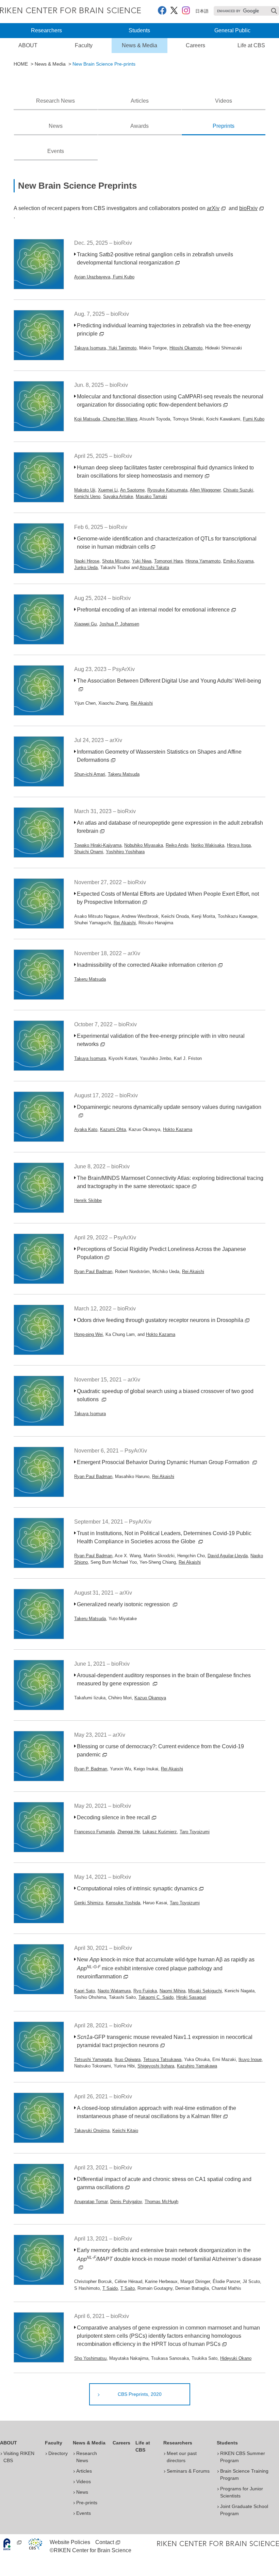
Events (56, 151)
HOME (21, 64)
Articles (140, 101)
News (56, 126)
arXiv (213, 208)
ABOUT (28, 45)
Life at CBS (251, 45)
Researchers (46, 30)
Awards (139, 126)
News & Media (139, 45)
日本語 (202, 11)
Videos (224, 101)
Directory (58, 2453)
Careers (195, 45)
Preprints (224, 126)
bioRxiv (248, 208)
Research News (55, 101)
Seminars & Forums (188, 2471)
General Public (232, 30)
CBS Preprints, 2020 (140, 2394)
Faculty (84, 45)
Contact (105, 2542)
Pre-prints (87, 2503)
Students (139, 30)
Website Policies (70, 2542)
